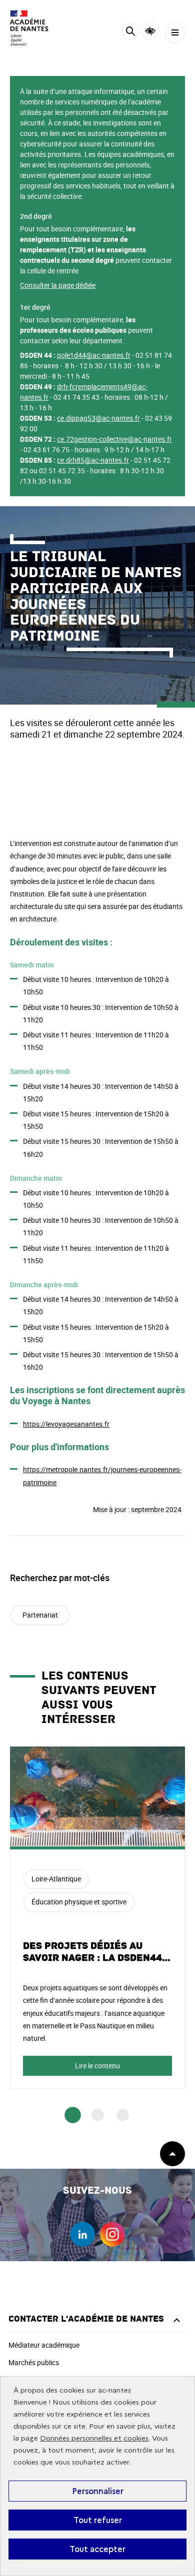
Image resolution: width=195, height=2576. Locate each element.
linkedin (82, 2234)
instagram (112, 2234)
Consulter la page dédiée (58, 285)
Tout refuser (98, 2520)
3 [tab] (123, 2115)
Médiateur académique (44, 2345)
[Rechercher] (130, 33)
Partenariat (40, 1615)
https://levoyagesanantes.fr (66, 1424)
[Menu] (175, 33)
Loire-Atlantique (56, 1879)
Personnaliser (98, 2491)
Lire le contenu (97, 2066)
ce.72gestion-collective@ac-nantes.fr (114, 439)
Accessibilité (150, 31)
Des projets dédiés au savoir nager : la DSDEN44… (97, 1952)
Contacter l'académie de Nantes (86, 2319)
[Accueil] (37, 28)
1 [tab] (73, 2115)
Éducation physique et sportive (79, 1902)
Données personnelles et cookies (94, 2438)
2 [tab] (98, 2115)
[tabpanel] (97, 1918)
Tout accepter (97, 2549)
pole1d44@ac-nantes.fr (94, 355)
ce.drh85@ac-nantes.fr (93, 460)
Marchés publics (34, 2362)
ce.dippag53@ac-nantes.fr (98, 418)
